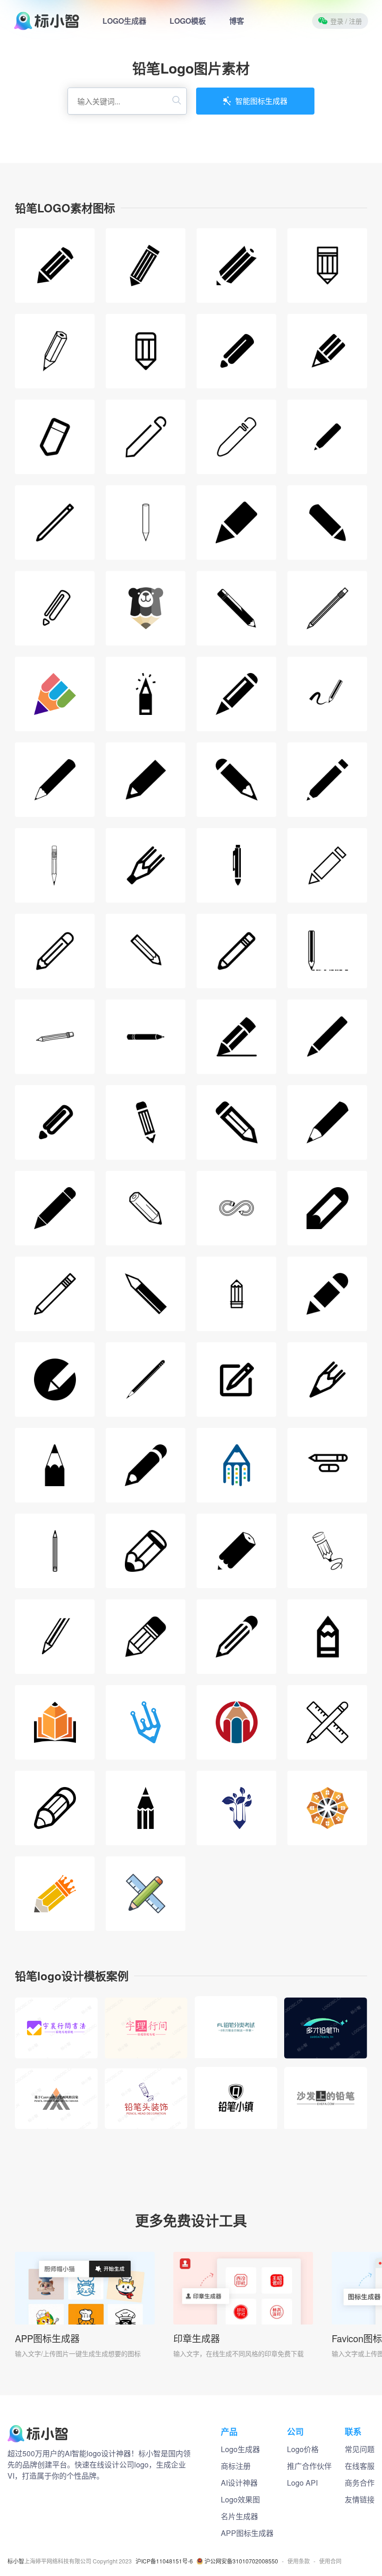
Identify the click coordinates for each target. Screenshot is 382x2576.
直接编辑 (56, 2018)
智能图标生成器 (261, 101)
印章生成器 (197, 2338)
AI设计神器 (239, 2483)
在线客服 (360, 2466)
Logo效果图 (240, 2499)
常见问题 (360, 2449)
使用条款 (299, 2561)
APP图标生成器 (47, 2338)
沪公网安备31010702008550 (241, 2561)
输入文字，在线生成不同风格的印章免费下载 (239, 2353)
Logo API (302, 2483)
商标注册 (236, 2466)
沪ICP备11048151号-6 (164, 2561)
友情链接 (360, 2499)
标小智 (16, 2561)
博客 (237, 21)
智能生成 (56, 2039)
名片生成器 (239, 2516)
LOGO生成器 (124, 21)
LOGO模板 (188, 21)
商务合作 (360, 2483)
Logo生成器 (240, 2449)
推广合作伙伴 (309, 2466)
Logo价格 (303, 2449)
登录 (346, 21)
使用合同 (330, 2561)
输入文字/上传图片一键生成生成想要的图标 (78, 2353)
